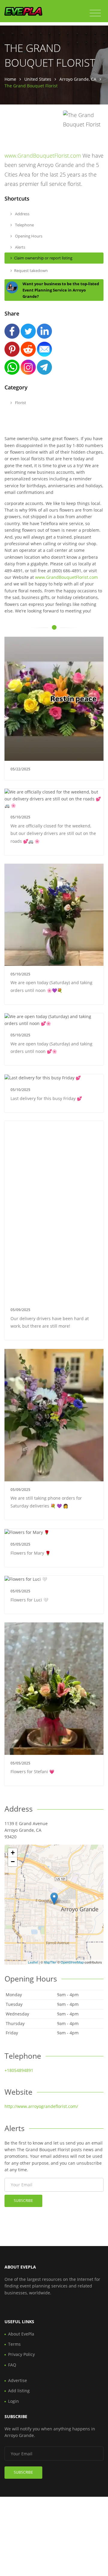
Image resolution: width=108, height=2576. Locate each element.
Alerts (20, 247)
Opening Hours (28, 236)
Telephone (24, 225)
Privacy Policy (21, 2354)
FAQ (12, 2365)
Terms (14, 2344)
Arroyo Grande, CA (78, 79)
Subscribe (23, 2201)
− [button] (13, 1862)
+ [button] (13, 1853)
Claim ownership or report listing (43, 258)
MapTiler (50, 1962)
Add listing (19, 2391)
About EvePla (21, 2334)
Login (13, 2401)
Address (22, 214)
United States (38, 79)
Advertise (18, 2380)
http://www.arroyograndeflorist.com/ (41, 2106)
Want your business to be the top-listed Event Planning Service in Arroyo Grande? (61, 290)
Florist (20, 403)
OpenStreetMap (72, 1962)
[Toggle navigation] (95, 13)
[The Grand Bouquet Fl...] (54, 1899)
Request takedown (31, 271)
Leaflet (33, 1962)
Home (10, 79)
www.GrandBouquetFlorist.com (43, 156)
